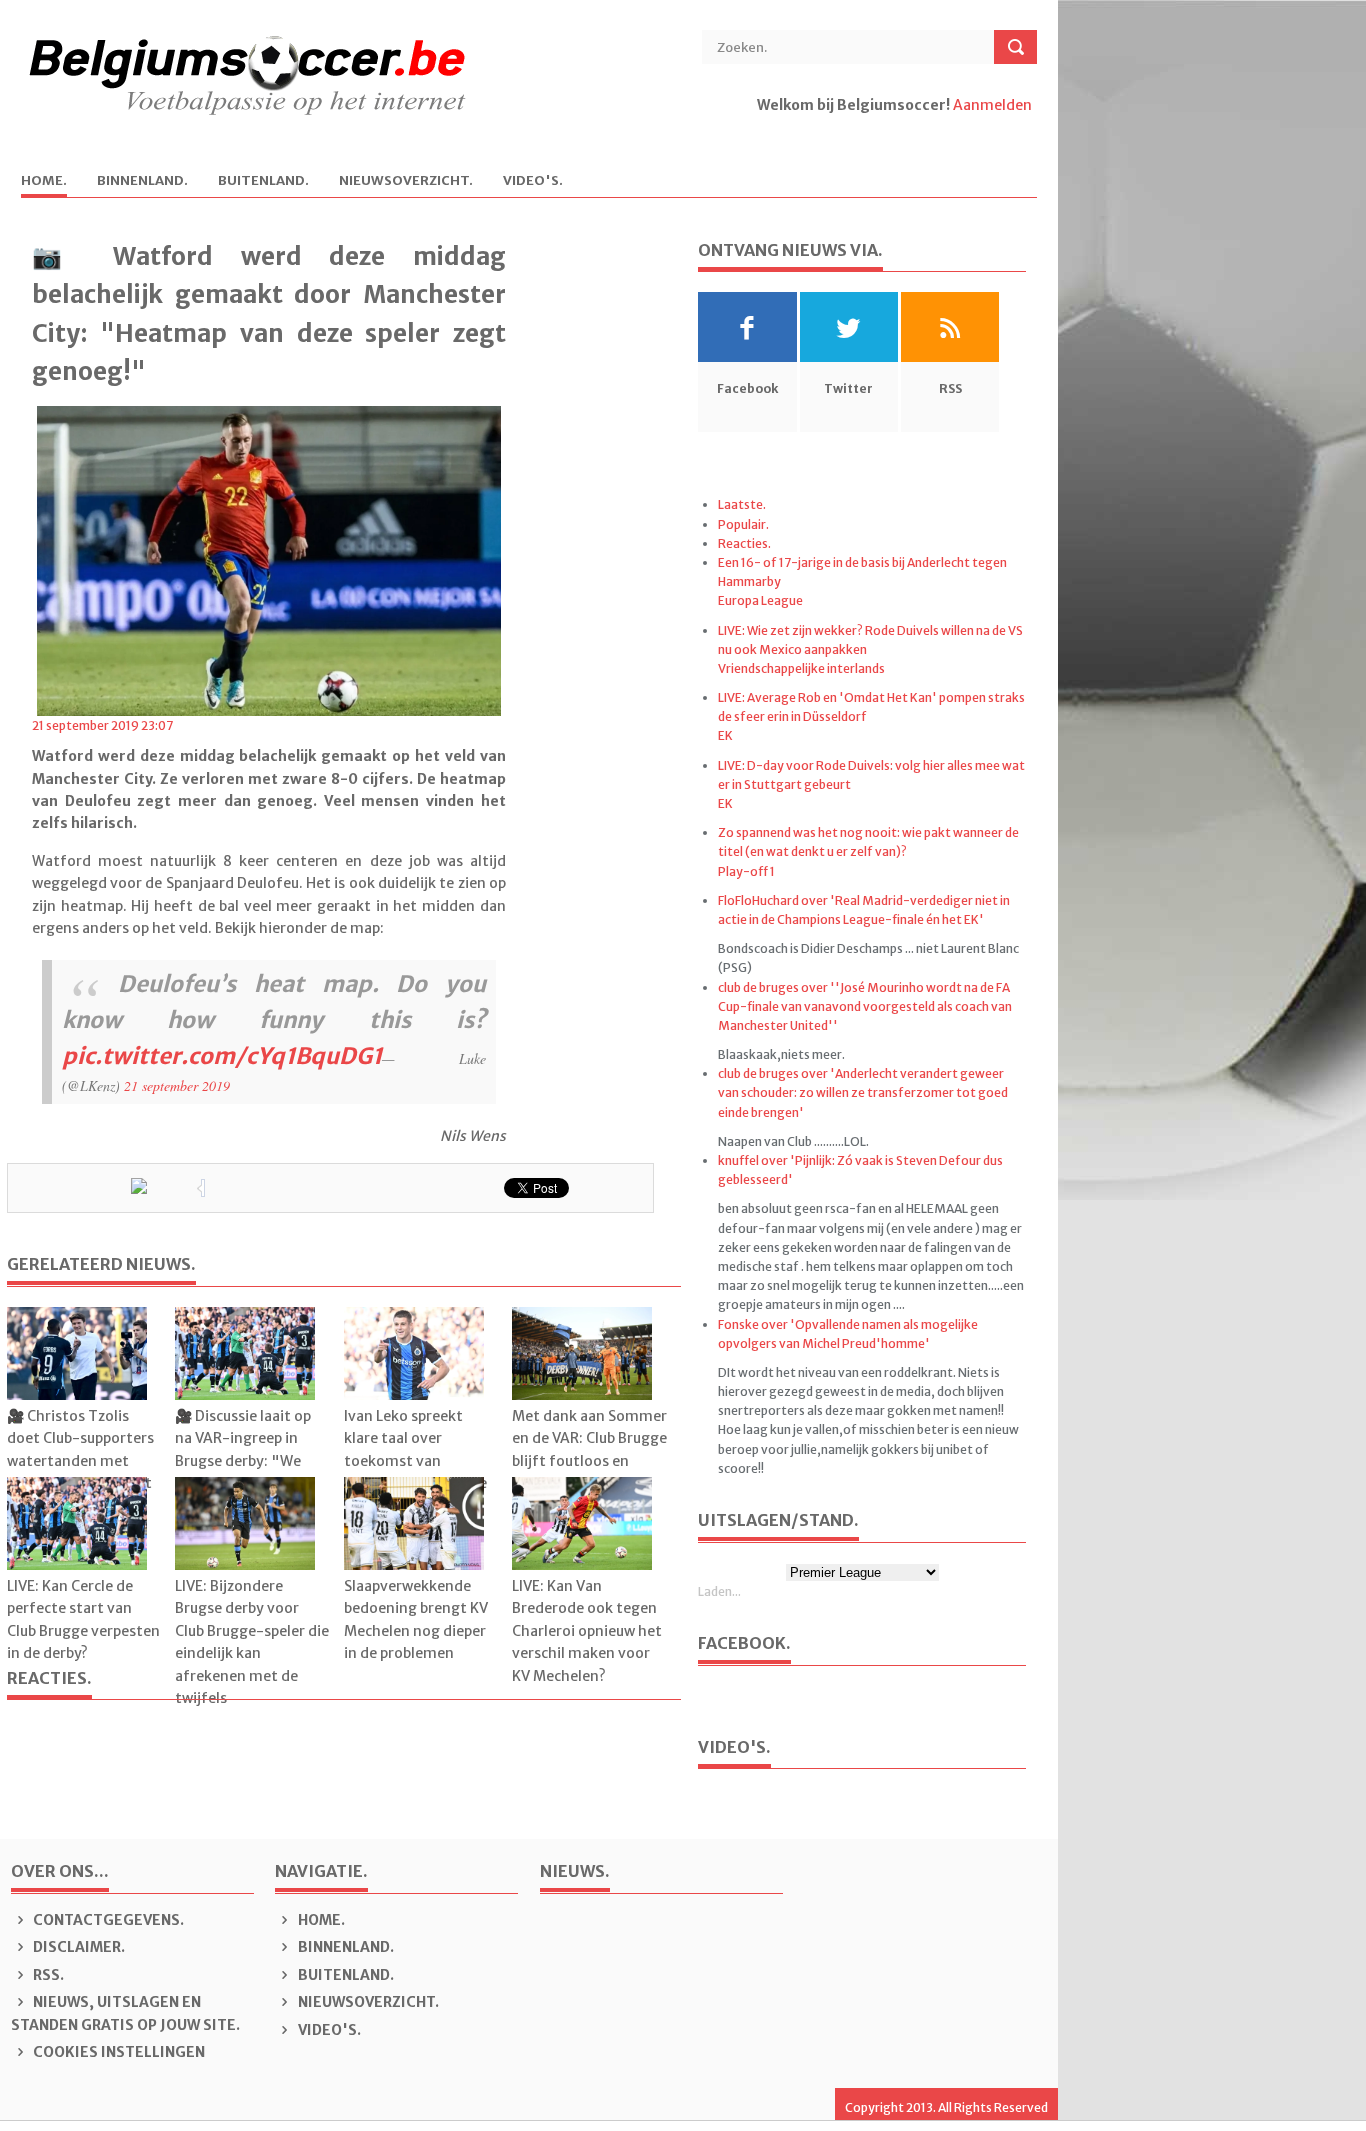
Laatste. (742, 504)
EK (725, 735)
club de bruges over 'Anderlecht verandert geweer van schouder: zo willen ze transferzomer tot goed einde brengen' (863, 1092)
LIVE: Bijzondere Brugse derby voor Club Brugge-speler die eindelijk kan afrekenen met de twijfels (252, 1642)
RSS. (47, 1975)
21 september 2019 (177, 1085)
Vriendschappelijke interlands (801, 668)
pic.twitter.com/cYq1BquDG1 (222, 1056)
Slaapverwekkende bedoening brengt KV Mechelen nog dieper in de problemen (416, 1619)
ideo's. (533, 181)
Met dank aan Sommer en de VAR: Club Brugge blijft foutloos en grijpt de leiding (589, 1449)
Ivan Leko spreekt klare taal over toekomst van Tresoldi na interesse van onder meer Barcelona (415, 1472)
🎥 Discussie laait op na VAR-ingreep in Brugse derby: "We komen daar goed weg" (243, 1461)
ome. (44, 181)
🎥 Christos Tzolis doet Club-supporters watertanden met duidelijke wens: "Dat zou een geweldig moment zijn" (80, 1472)
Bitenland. (263, 181)
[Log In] (758, 127)
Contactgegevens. (107, 1920)
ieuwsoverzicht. (406, 181)
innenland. (142, 181)
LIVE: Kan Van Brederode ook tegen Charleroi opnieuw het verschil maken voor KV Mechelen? (587, 1631)
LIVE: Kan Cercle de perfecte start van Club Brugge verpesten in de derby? (83, 1619)
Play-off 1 (746, 871)
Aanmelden (992, 105)
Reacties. (744, 543)
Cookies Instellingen (117, 2052)
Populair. (743, 524)
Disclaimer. (77, 1947)
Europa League (760, 600)
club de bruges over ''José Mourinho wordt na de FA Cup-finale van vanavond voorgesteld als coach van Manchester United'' (865, 1006)
